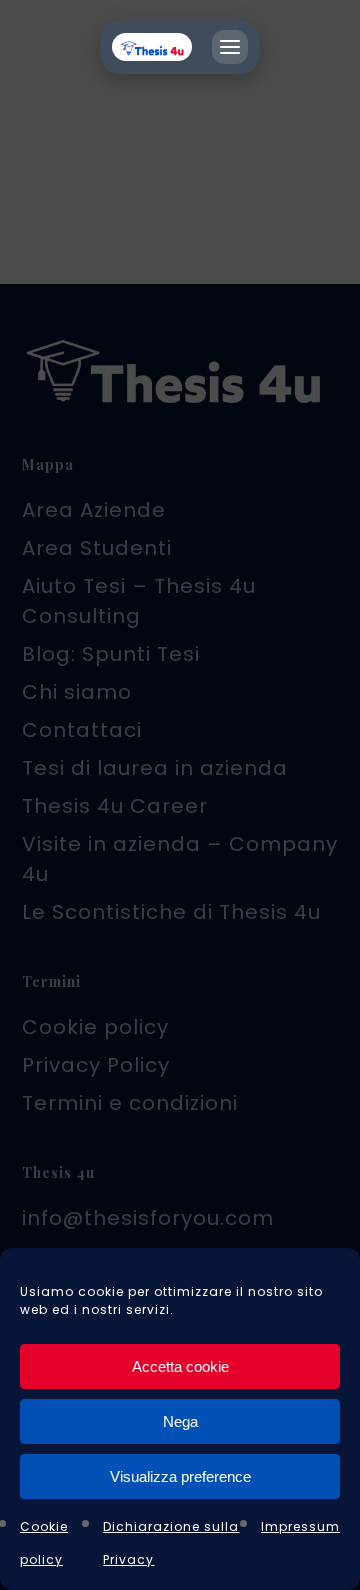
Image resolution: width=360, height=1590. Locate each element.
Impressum (300, 1526)
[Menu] (230, 47)
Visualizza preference (180, 1476)
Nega (180, 1421)
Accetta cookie (180, 1366)
